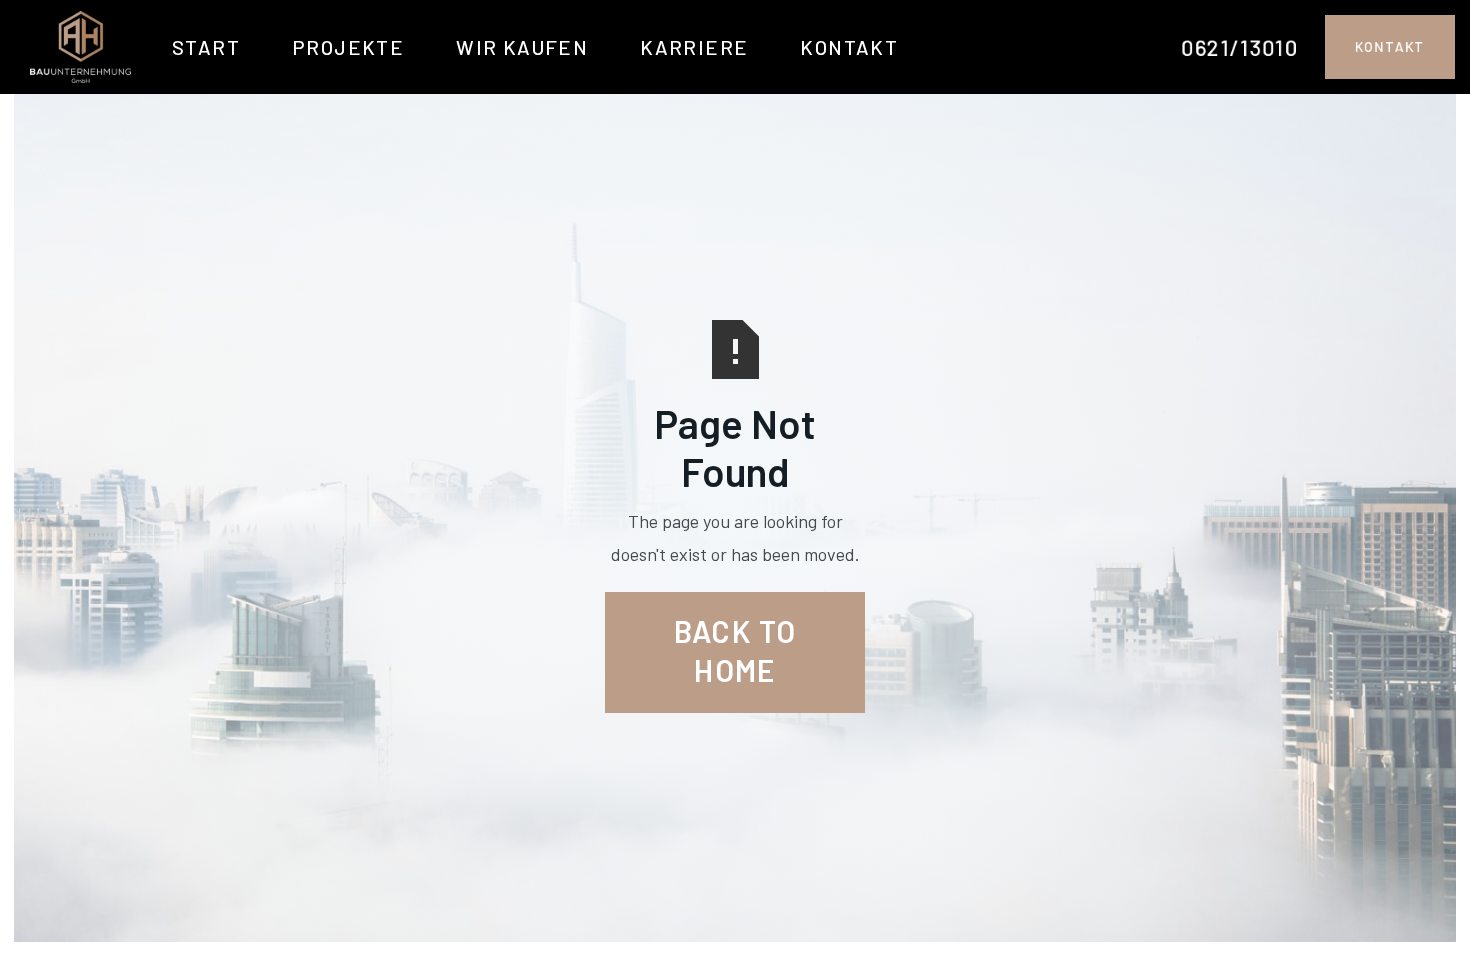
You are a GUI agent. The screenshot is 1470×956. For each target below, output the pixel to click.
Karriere (694, 47)
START (206, 47)
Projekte (348, 47)
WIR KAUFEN (522, 47)
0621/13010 (1239, 47)
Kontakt (849, 47)
